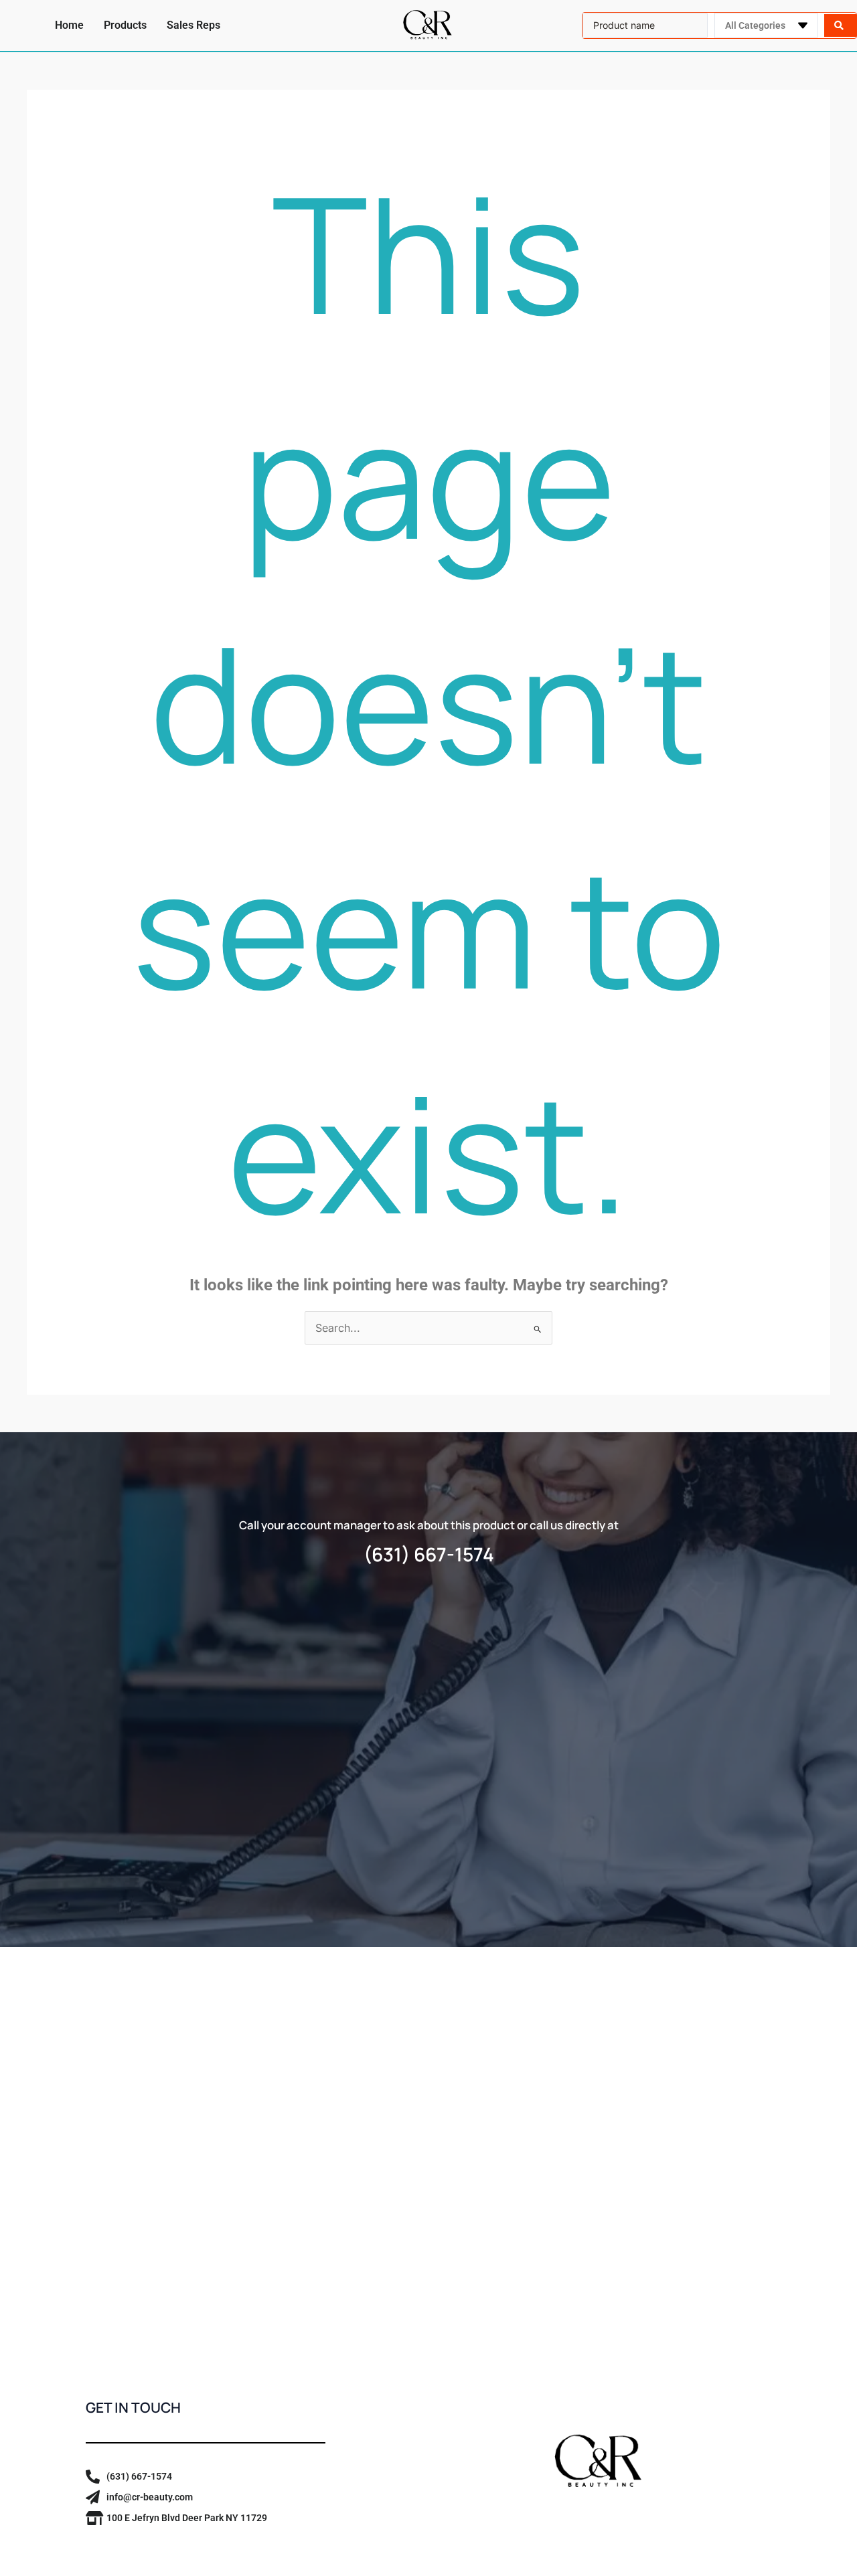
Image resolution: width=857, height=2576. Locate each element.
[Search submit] (840, 25)
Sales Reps (193, 25)
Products (125, 25)
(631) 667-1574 (429, 1554)
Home (69, 25)
